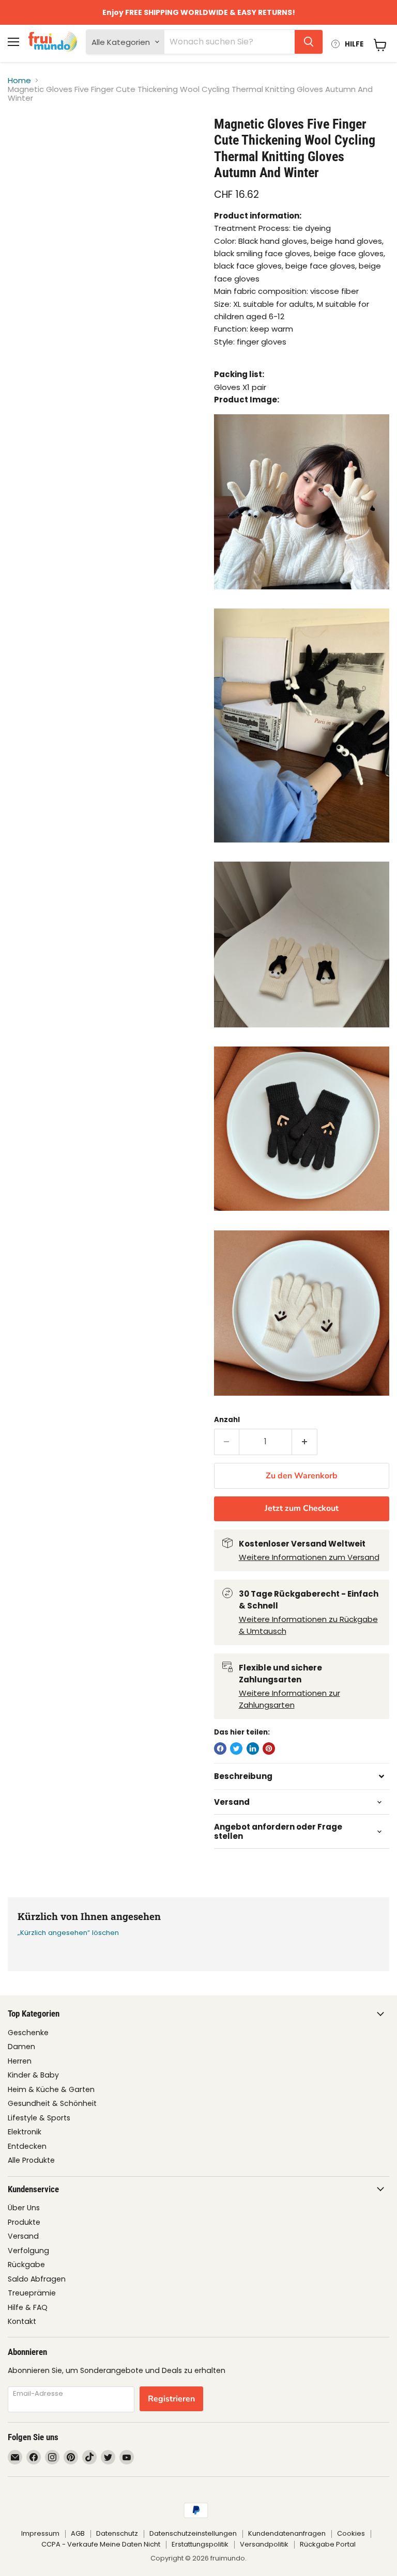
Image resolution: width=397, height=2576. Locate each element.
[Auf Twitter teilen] (236, 1748)
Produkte (24, 2222)
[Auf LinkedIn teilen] (253, 1748)
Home (19, 80)
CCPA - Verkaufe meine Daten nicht (101, 2544)
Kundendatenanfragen (287, 2533)
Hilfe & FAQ (28, 2307)
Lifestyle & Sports (39, 2118)
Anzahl (227, 1420)
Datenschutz (117, 2533)
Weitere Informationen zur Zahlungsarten (289, 1699)
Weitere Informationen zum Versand (309, 1557)
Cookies (351, 2533)
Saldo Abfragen (37, 2279)
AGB (78, 2533)
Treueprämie (32, 2293)
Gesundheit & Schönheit (52, 2103)
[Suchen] (309, 42)
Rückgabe (26, 2265)
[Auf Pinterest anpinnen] (269, 1748)
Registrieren (171, 2399)
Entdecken (27, 2146)
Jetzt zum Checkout (302, 1508)
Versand (23, 2236)
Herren (20, 2061)
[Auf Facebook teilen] (220, 1748)
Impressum (40, 2533)
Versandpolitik (264, 2544)
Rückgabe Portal (328, 2544)
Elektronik (25, 2132)
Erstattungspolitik (200, 2544)
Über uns (24, 2208)
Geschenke (28, 2033)
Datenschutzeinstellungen (193, 2533)
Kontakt (22, 2321)
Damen (21, 2047)
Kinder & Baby (33, 2075)
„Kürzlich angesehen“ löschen (68, 1933)
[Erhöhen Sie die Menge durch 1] (305, 1442)
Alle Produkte (31, 2160)
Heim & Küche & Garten (51, 2089)
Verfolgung (28, 2251)
